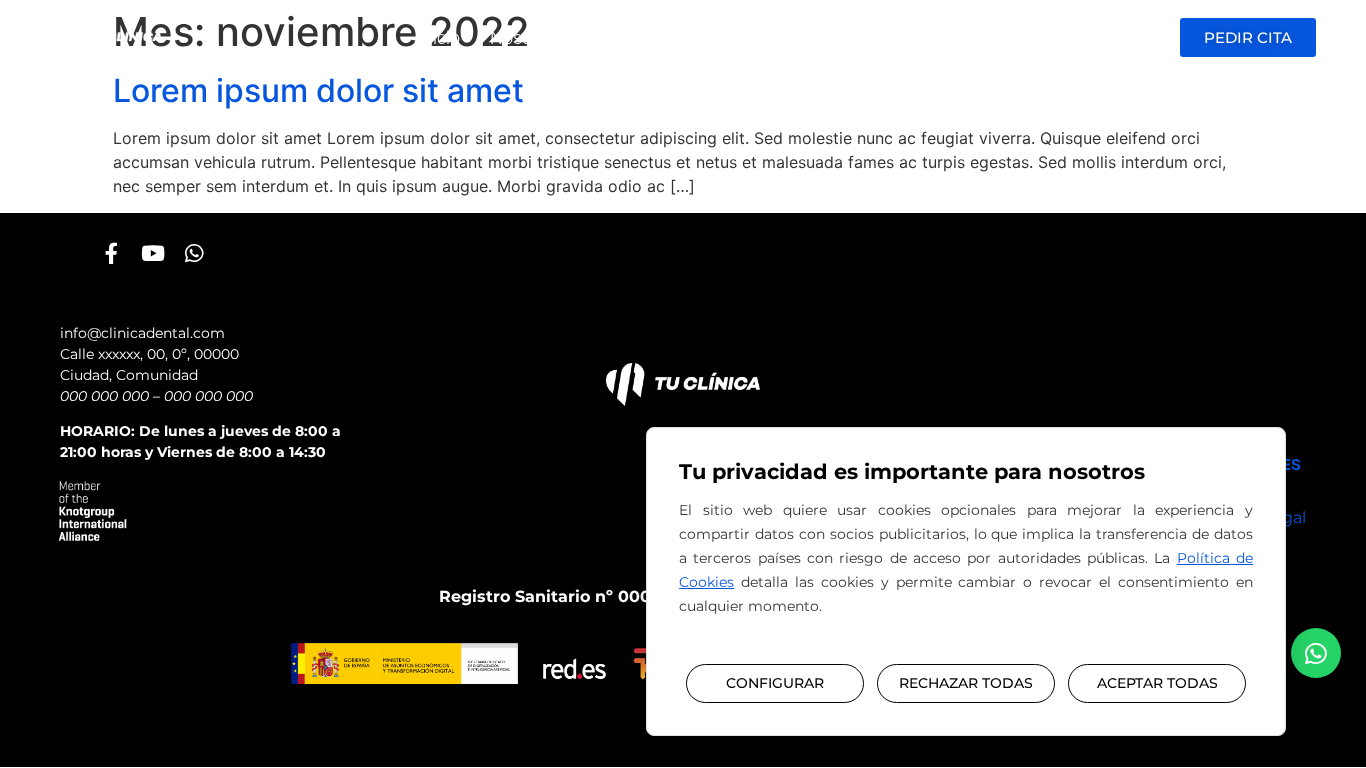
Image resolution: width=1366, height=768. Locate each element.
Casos (754, 37)
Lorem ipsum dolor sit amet (318, 90)
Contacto (910, 37)
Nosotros (526, 37)
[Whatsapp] (193, 253)
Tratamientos (646, 37)
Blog (826, 37)
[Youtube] (152, 253)
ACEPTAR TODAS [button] (1157, 683)
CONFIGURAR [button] (775, 683)
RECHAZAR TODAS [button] (966, 683)
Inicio (439, 37)
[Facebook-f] (111, 253)
